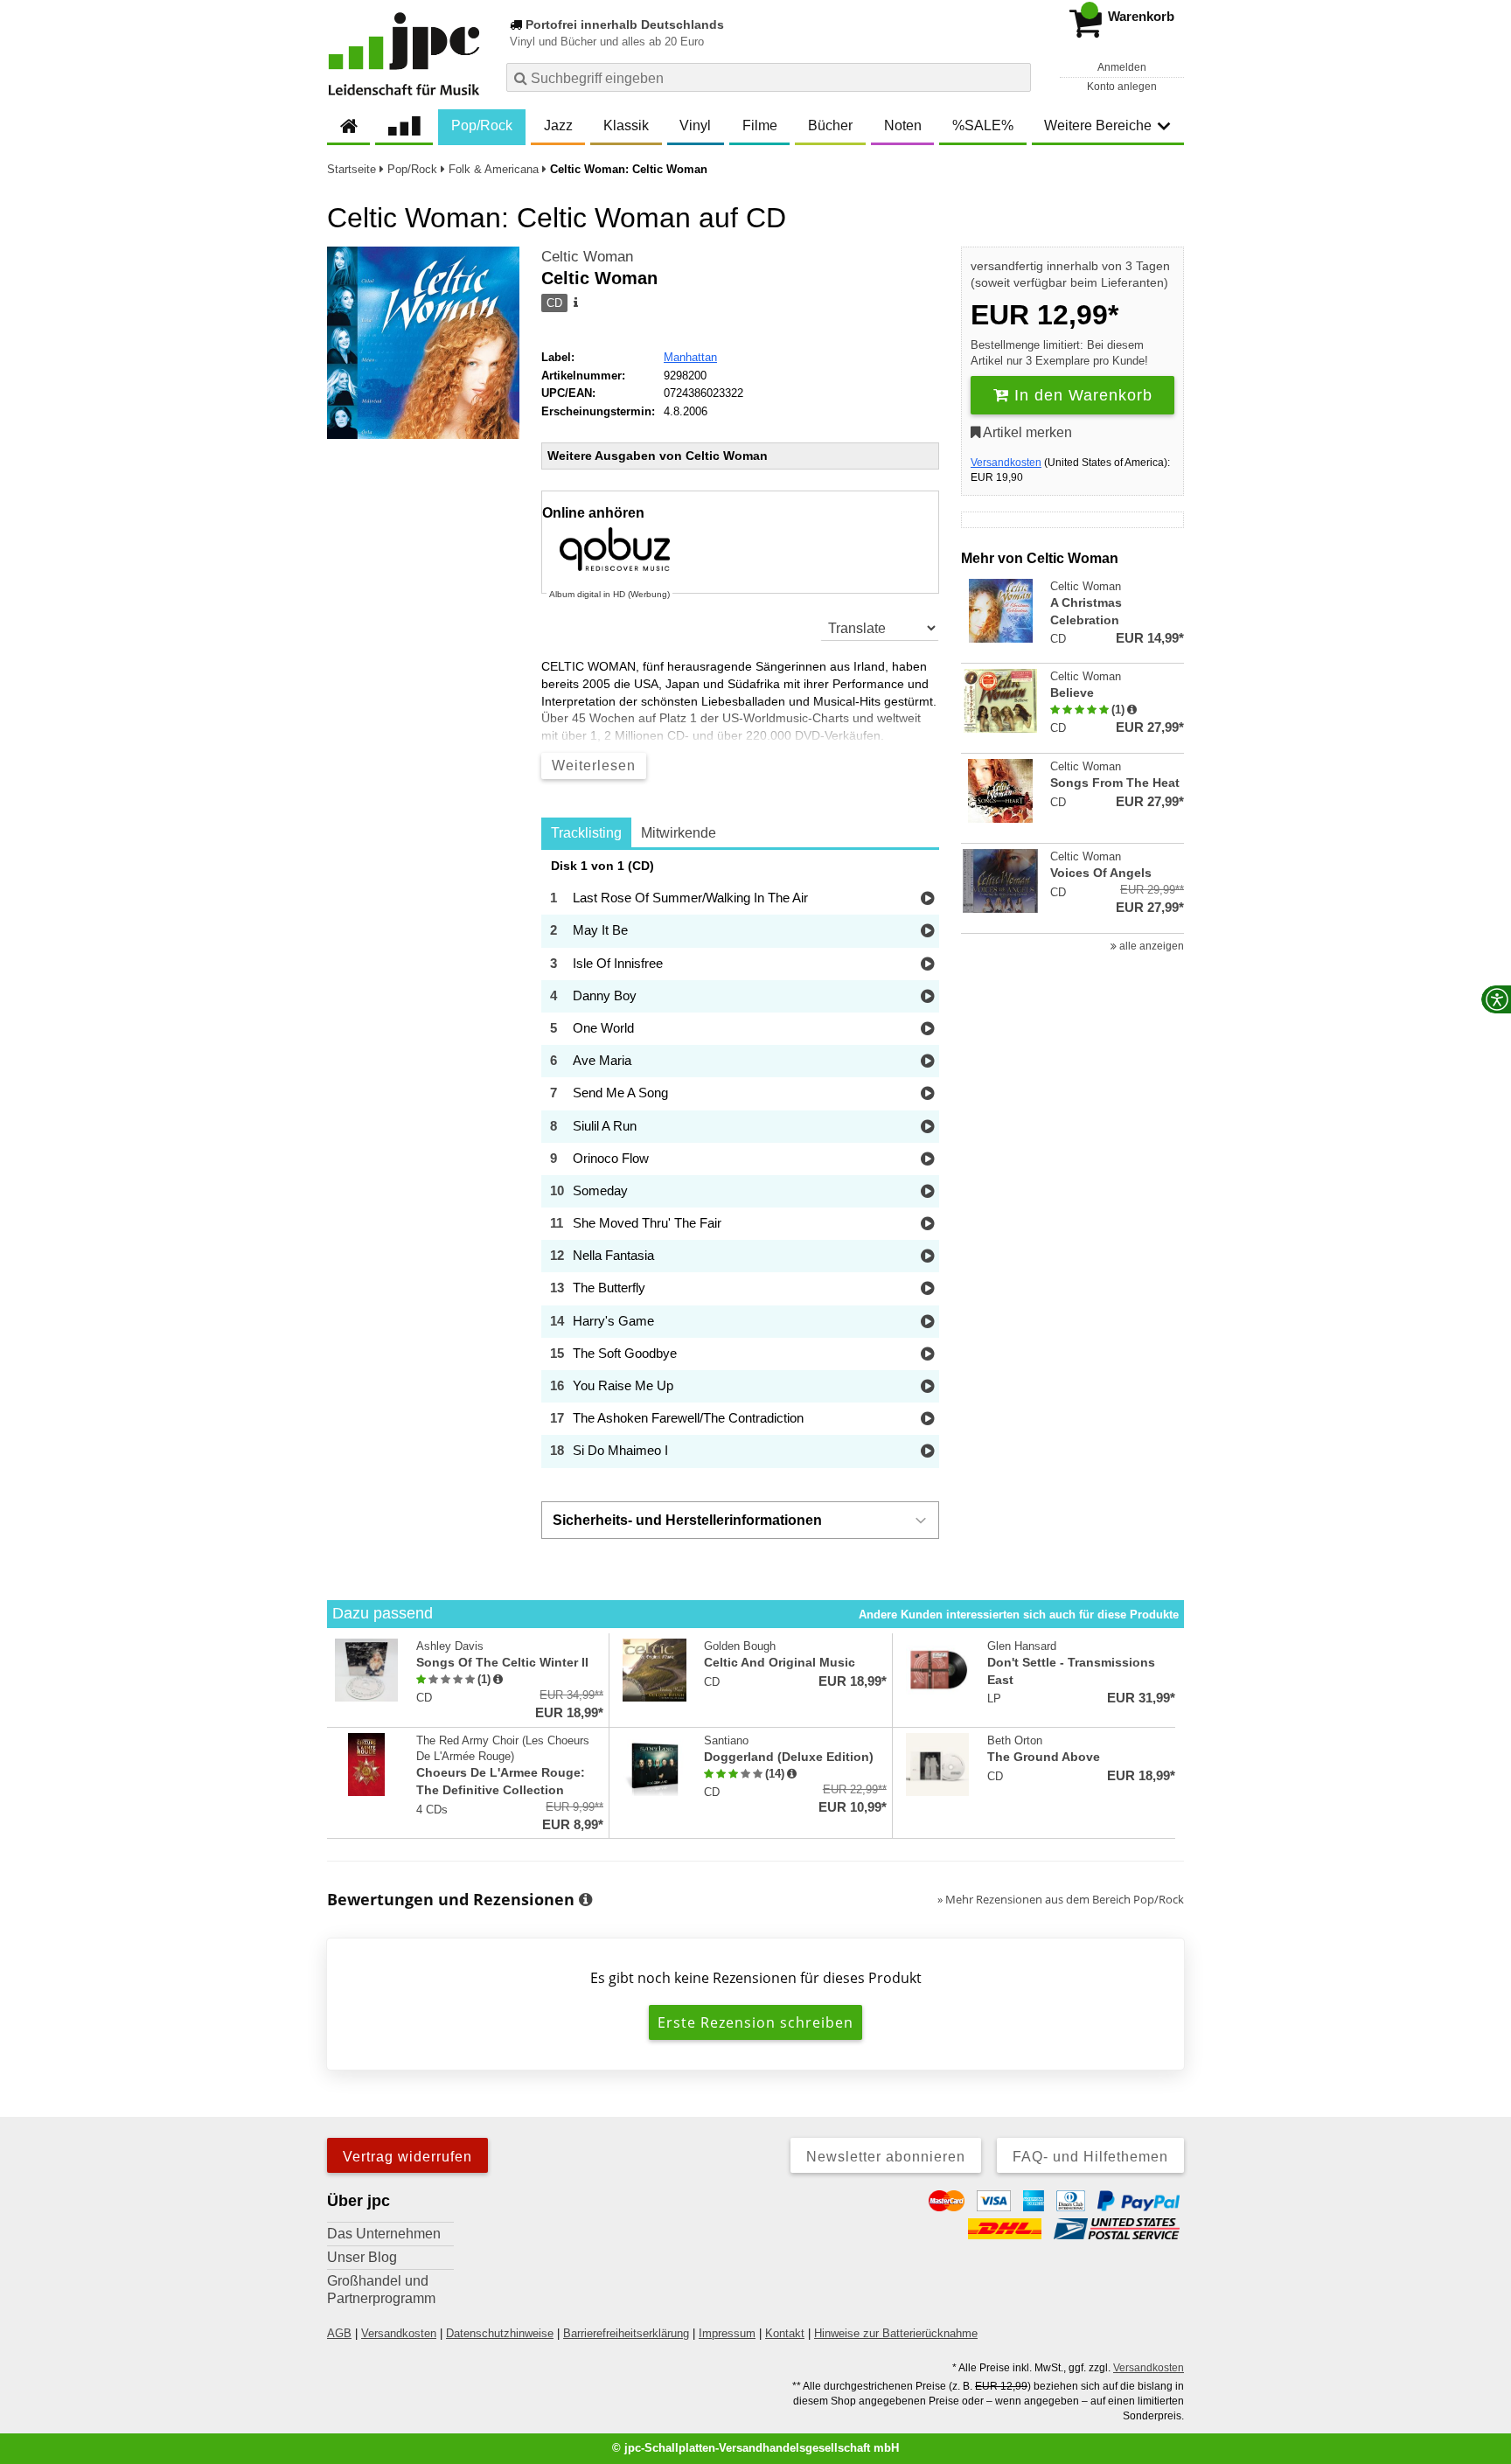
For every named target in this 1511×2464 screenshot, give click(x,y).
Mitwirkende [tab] (679, 833)
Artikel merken (1026, 432)
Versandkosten (1006, 463)
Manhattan (690, 357)
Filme (760, 125)
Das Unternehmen (384, 2234)
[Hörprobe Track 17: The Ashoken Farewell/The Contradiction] (927, 1420)
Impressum (727, 2333)
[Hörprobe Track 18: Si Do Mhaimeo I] (927, 1452)
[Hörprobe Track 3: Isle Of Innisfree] (927, 965)
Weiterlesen (594, 766)
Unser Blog (362, 2257)
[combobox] (769, 77)
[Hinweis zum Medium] (574, 303)
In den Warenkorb (1081, 395)
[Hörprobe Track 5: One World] (927, 1030)
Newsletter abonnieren (886, 2157)
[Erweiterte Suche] (1016, 77)
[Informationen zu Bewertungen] (585, 1900)
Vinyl (695, 125)
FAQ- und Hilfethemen (1090, 2157)
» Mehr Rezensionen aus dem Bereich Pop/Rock (1061, 1899)
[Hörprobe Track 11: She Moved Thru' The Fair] (927, 1225)
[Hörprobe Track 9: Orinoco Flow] (927, 1160)
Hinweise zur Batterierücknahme (896, 2333)
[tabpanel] (740, 1164)
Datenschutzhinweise (500, 2333)
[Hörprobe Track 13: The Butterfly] (927, 1289)
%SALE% (983, 125)
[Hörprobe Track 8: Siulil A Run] (927, 1128)
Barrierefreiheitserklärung (626, 2333)
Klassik (626, 125)
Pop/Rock (482, 125)
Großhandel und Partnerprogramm (381, 2290)
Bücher (830, 125)
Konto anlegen (1122, 87)
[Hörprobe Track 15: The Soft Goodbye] (927, 1355)
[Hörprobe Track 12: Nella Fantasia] (927, 1257)
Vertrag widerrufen (407, 2157)
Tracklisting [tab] (586, 833)
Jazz (558, 125)
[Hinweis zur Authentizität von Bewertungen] (1132, 710)
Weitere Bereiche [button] (1098, 125)
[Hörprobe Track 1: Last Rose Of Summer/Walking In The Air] (927, 899)
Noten (903, 125)
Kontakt (785, 2333)
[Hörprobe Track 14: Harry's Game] (927, 1322)
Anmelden (1122, 67)
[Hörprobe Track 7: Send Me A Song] (927, 1094)
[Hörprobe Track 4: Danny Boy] (927, 997)
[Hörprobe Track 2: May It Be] (927, 932)
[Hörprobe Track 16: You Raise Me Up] (927, 1387)
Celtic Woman (587, 257)
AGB (339, 2333)
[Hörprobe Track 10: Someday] (927, 1192)
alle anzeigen (1150, 946)
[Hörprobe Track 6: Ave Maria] (927, 1062)
